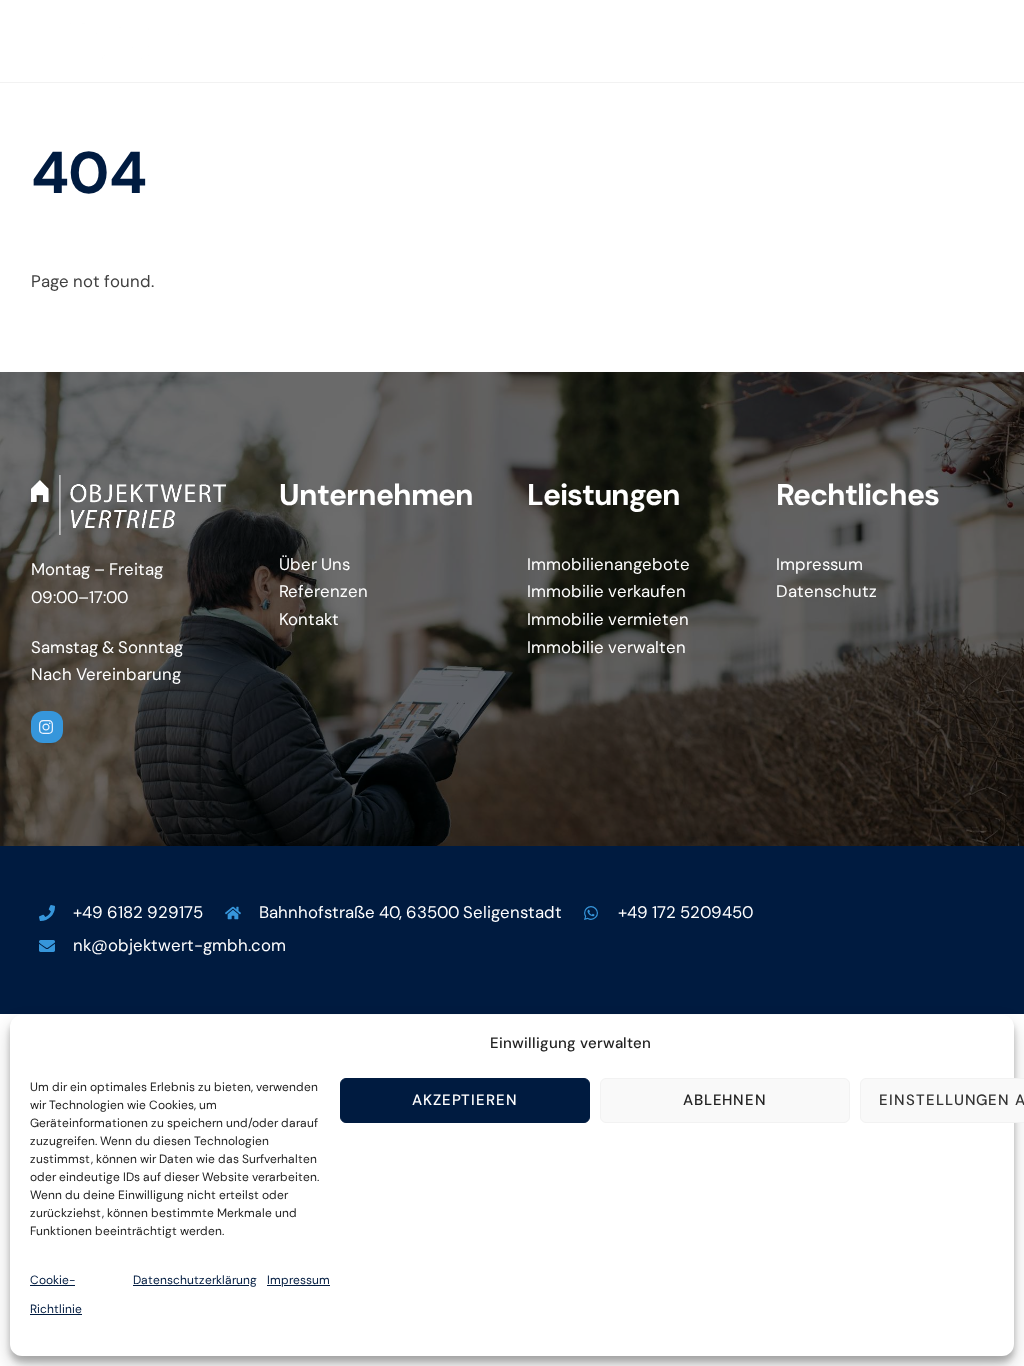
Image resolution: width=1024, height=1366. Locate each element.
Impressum (298, 1280)
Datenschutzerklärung (195, 1280)
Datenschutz (826, 591)
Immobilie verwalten (606, 647)
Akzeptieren (465, 1100)
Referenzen (323, 591)
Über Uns (314, 564)
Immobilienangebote (608, 564)
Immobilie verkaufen (606, 591)
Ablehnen (725, 1100)
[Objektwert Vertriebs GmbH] (112, 56)
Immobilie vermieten (608, 619)
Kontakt (309, 619)
